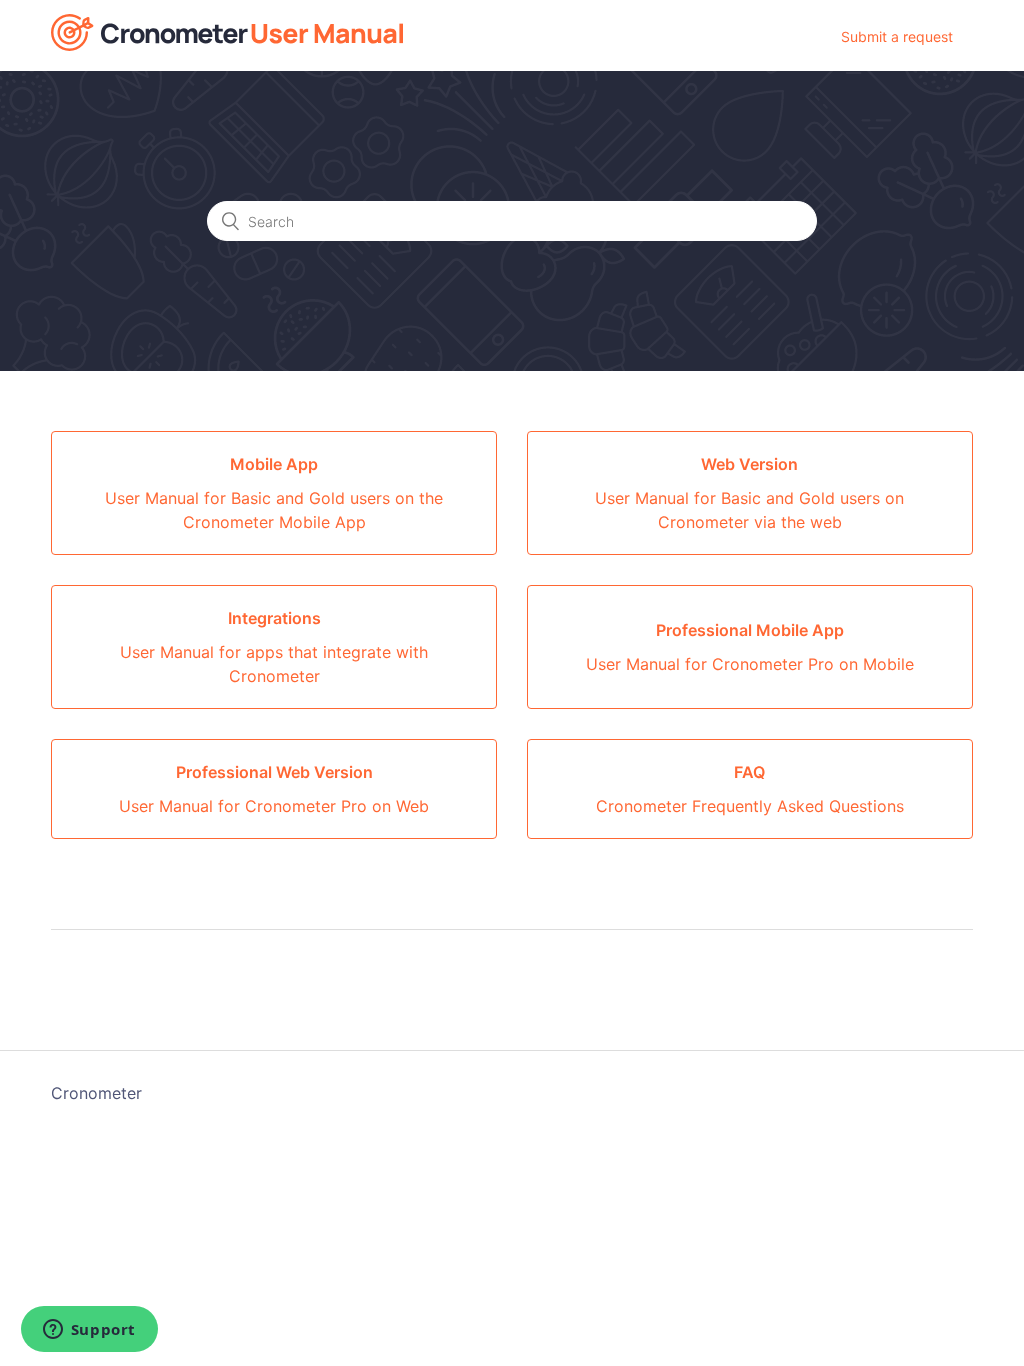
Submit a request (897, 36)
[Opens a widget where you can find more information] (89, 1331)
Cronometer (96, 1093)
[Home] (227, 45)
